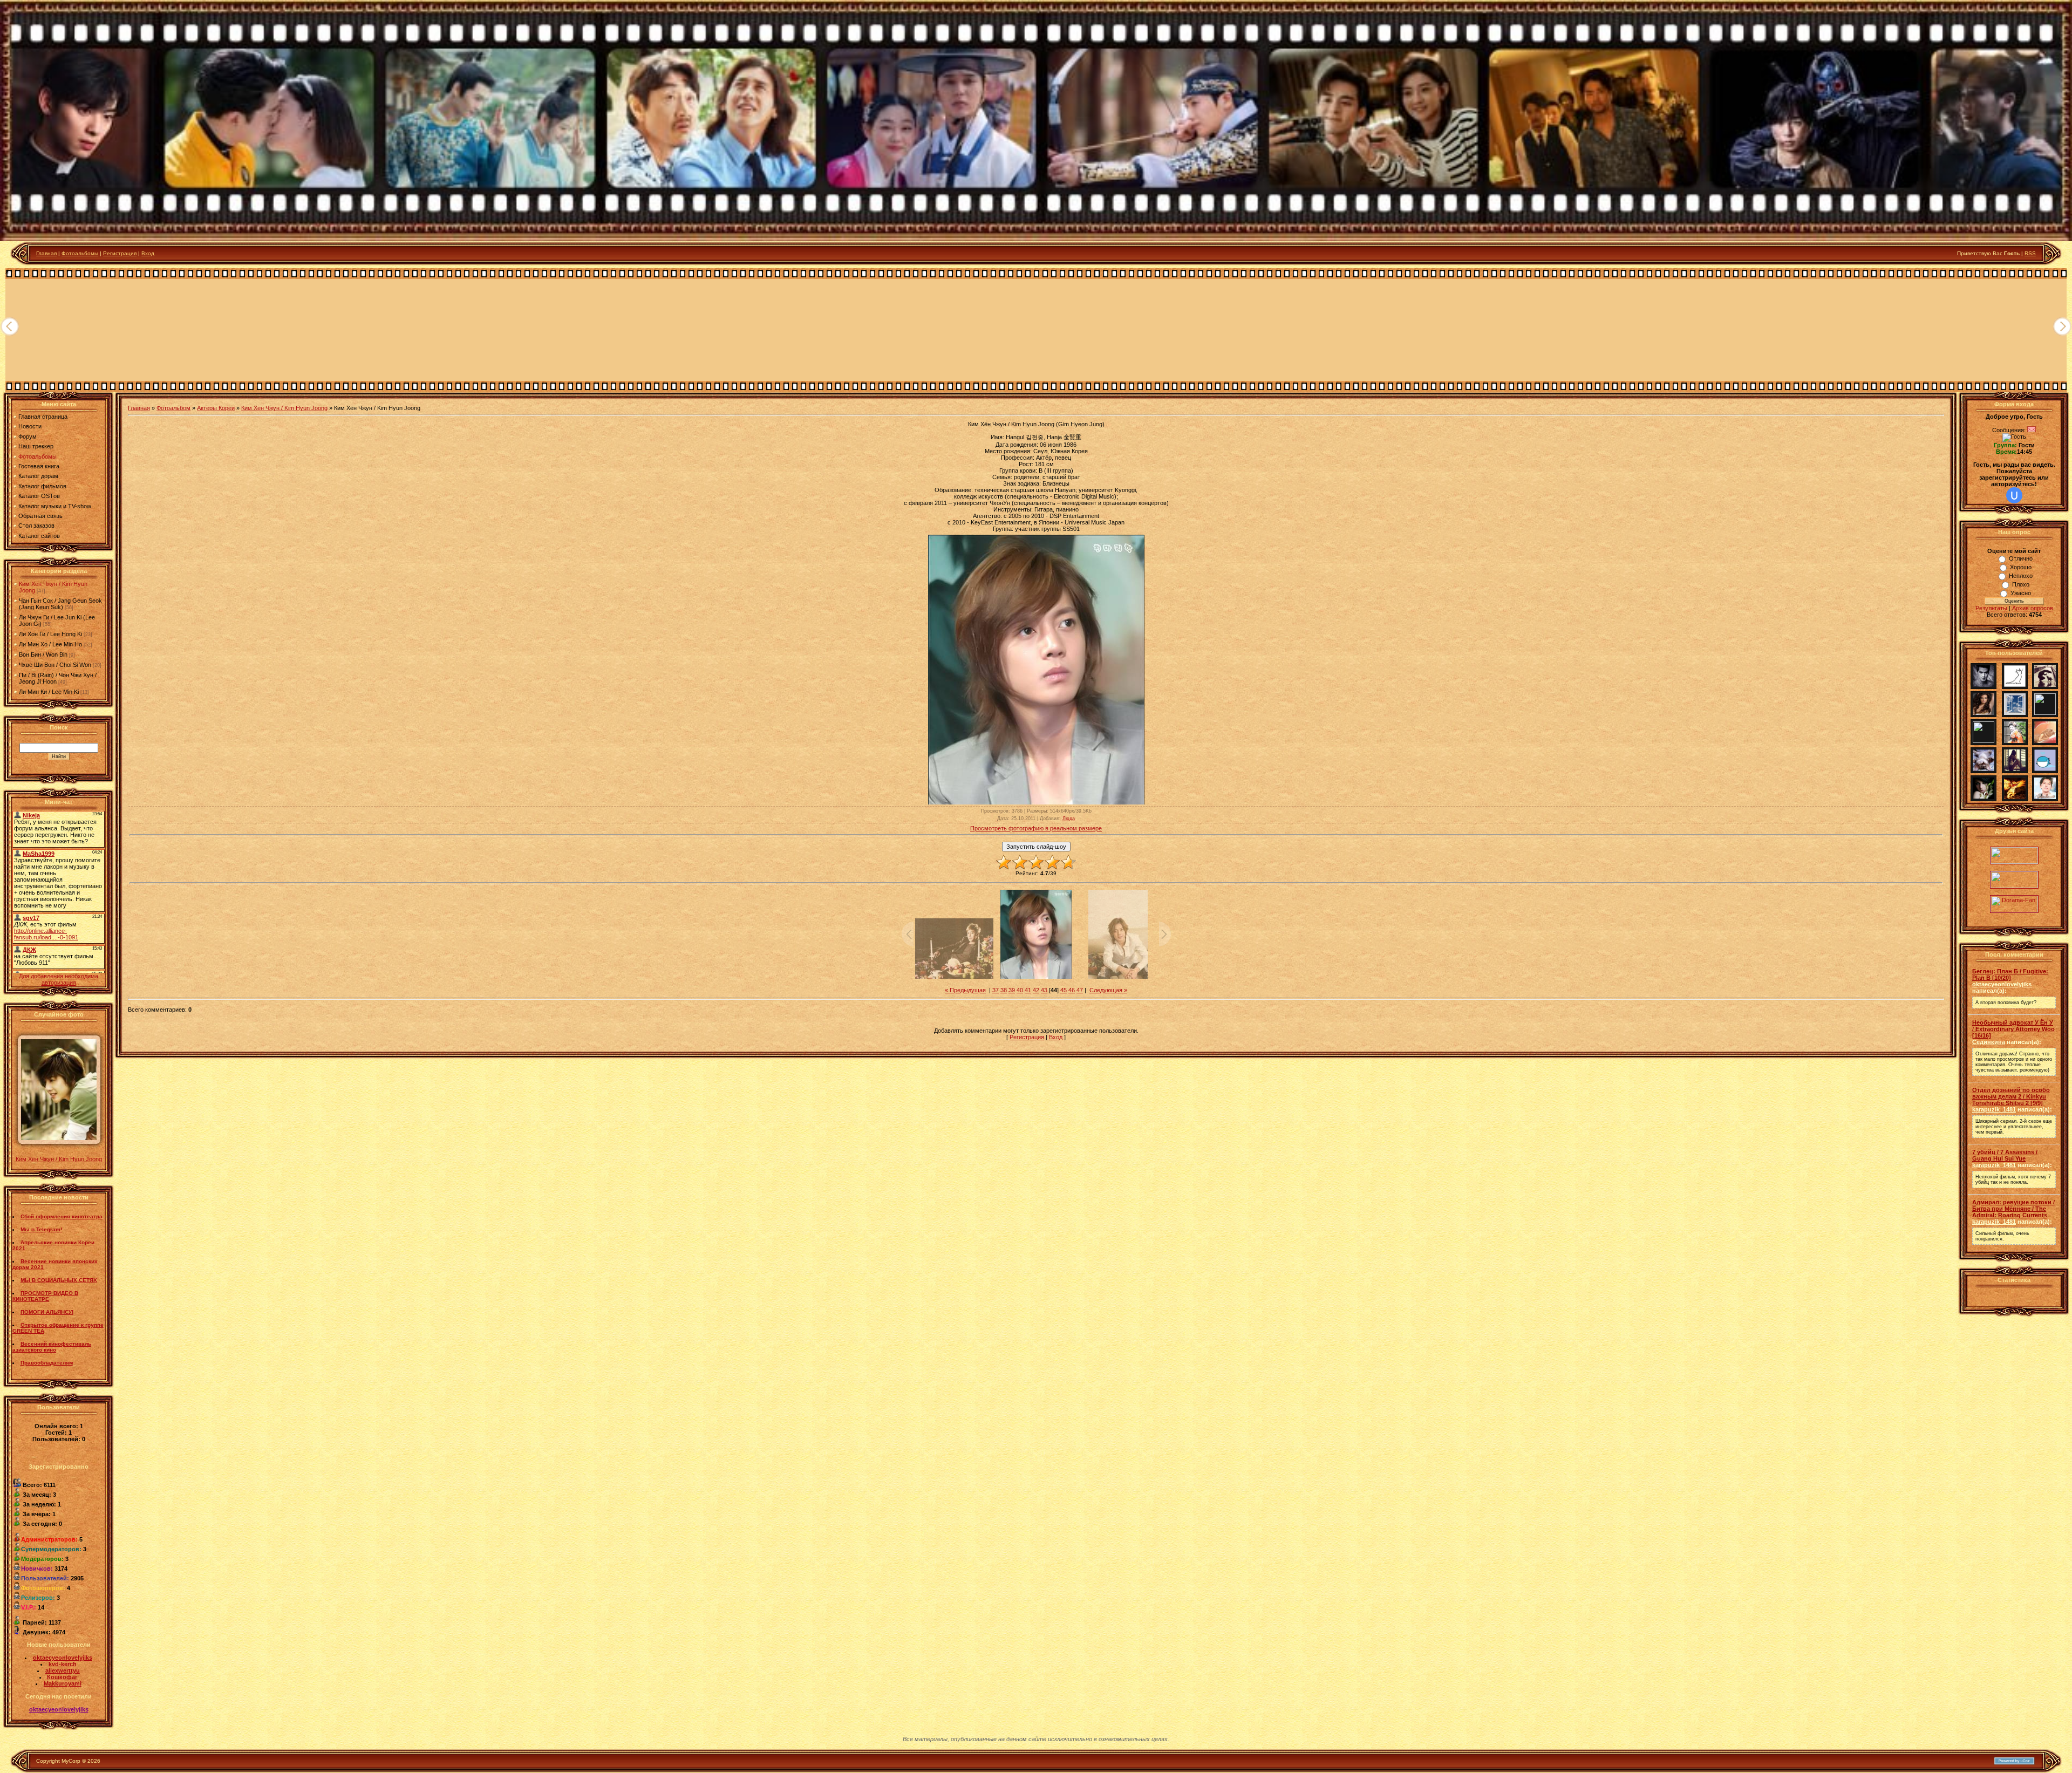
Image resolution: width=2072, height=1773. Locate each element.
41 (1028, 990)
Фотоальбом (173, 408)
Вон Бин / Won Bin (43, 654)
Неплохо (2021, 576)
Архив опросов (2033, 608)
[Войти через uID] (2014, 495)
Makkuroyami (63, 1683)
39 (1012, 990)
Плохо (2021, 584)
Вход (148, 253)
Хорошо (2021, 567)
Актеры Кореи (216, 408)
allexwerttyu (63, 1670)
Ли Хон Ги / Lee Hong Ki (50, 634)
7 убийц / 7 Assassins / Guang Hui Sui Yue (2005, 1155)
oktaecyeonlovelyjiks (63, 1658)
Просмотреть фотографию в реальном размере (1036, 828)
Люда (1069, 819)
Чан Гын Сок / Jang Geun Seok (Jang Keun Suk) (60, 604)
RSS (2030, 253)
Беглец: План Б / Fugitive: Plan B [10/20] (2010, 974)
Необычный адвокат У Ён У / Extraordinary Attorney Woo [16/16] (2013, 1029)
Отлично (2021, 558)
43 (1044, 990)
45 (1064, 990)
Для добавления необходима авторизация (59, 979)
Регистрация (120, 253)
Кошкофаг (62, 1677)
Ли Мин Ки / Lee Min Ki (49, 692)
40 (1020, 990)
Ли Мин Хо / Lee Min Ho (50, 644)
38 (1004, 990)
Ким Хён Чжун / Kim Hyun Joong (59, 1159)
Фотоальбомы (80, 253)
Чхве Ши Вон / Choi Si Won (55, 665)
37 (996, 990)
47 (1080, 990)
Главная (46, 253)
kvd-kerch (63, 1664)
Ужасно (2021, 593)
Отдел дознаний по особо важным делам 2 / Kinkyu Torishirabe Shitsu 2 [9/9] (2011, 1096)
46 (1072, 990)
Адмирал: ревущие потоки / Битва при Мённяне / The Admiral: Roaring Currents (2013, 1209)
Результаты (1991, 608)
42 (1036, 990)
